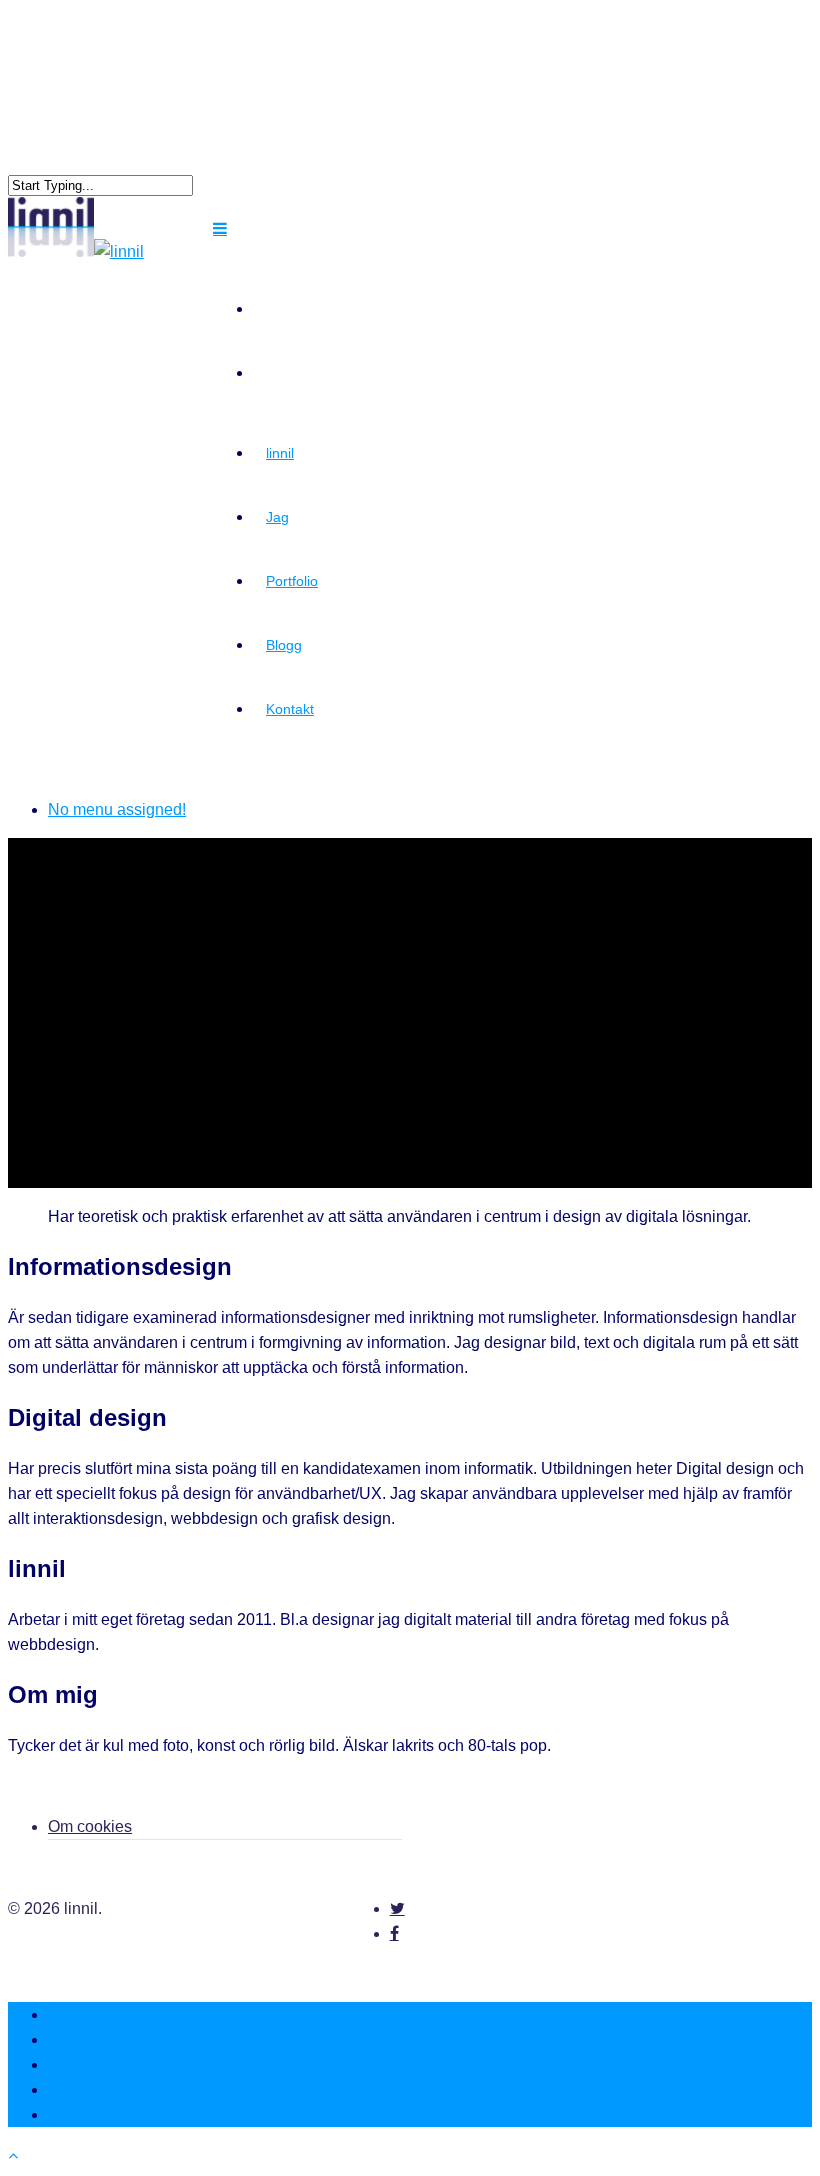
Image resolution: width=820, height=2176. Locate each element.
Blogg (284, 645)
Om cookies (90, 1826)
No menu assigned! (117, 809)
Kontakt (290, 709)
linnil (280, 453)
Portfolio (292, 581)
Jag (277, 517)
